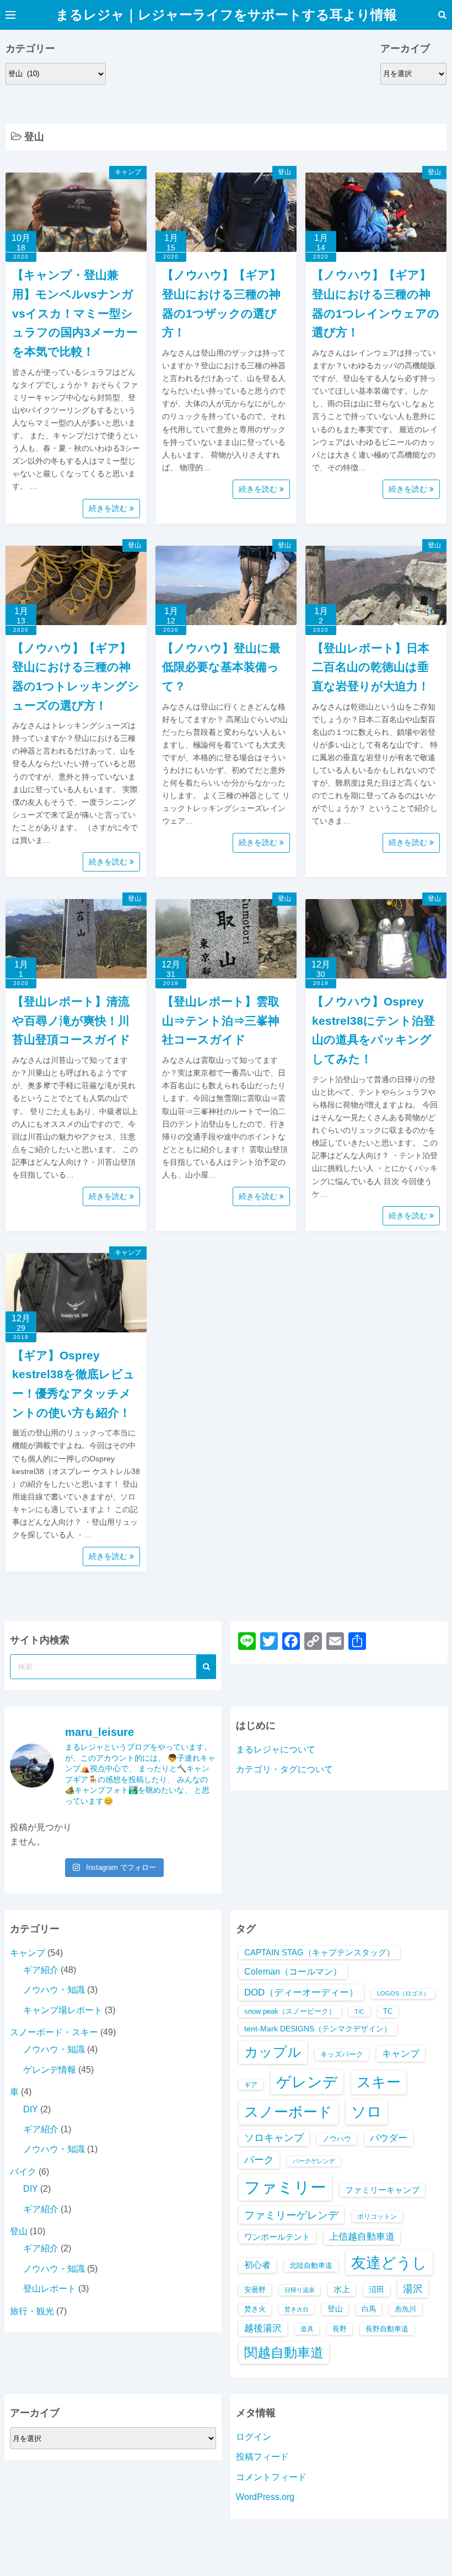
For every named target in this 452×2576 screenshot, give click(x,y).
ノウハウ (337, 2139)
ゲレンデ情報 (50, 2070)
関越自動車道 (284, 2352)
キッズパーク (342, 2054)
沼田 (376, 2290)
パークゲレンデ (314, 2161)
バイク (23, 2172)
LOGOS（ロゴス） (403, 1993)
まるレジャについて (276, 1749)
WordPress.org (265, 2497)
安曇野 (255, 2290)
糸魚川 (405, 2309)
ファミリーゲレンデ (291, 2215)
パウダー (389, 2138)
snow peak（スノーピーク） (290, 2011)
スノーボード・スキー (54, 2032)
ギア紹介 (41, 1970)
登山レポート (50, 2289)
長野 (340, 2329)
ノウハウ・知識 (54, 1990)
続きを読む (109, 508)
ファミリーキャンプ (382, 2190)
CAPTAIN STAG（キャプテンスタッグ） (319, 1953)
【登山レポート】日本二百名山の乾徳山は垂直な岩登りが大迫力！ (371, 667)
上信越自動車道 (362, 2237)
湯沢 (413, 2289)
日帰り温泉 (300, 2290)
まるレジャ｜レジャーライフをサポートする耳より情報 (226, 15)
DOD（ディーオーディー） (301, 1992)
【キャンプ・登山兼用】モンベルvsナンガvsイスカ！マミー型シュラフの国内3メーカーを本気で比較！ (75, 313)
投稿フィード (262, 2457)
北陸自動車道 (311, 2265)
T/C (359, 2012)
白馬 (369, 2309)
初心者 (257, 2265)
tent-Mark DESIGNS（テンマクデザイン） (318, 2029)
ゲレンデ (307, 2082)
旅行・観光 (32, 2311)
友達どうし (389, 2263)
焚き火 (255, 2309)
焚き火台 (297, 2309)
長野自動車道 (387, 2329)
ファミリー (285, 2187)
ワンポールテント (277, 2237)
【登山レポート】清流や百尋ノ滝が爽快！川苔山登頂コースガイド (71, 1020)
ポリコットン (377, 2216)
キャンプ (128, 172)
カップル (273, 2052)
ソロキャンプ (274, 2138)
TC (388, 2011)
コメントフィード (271, 2477)
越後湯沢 (263, 2328)
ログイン (254, 2437)
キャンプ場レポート (63, 2010)
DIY (31, 2109)
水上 (342, 2289)
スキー (379, 2082)
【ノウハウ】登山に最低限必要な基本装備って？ (221, 667)
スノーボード (288, 2112)
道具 (307, 2329)
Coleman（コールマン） (293, 1972)
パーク (259, 2160)
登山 (284, 172)
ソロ (367, 2112)
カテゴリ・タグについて (284, 1769)
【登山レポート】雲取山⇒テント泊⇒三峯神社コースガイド (221, 1020)
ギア (251, 2085)
